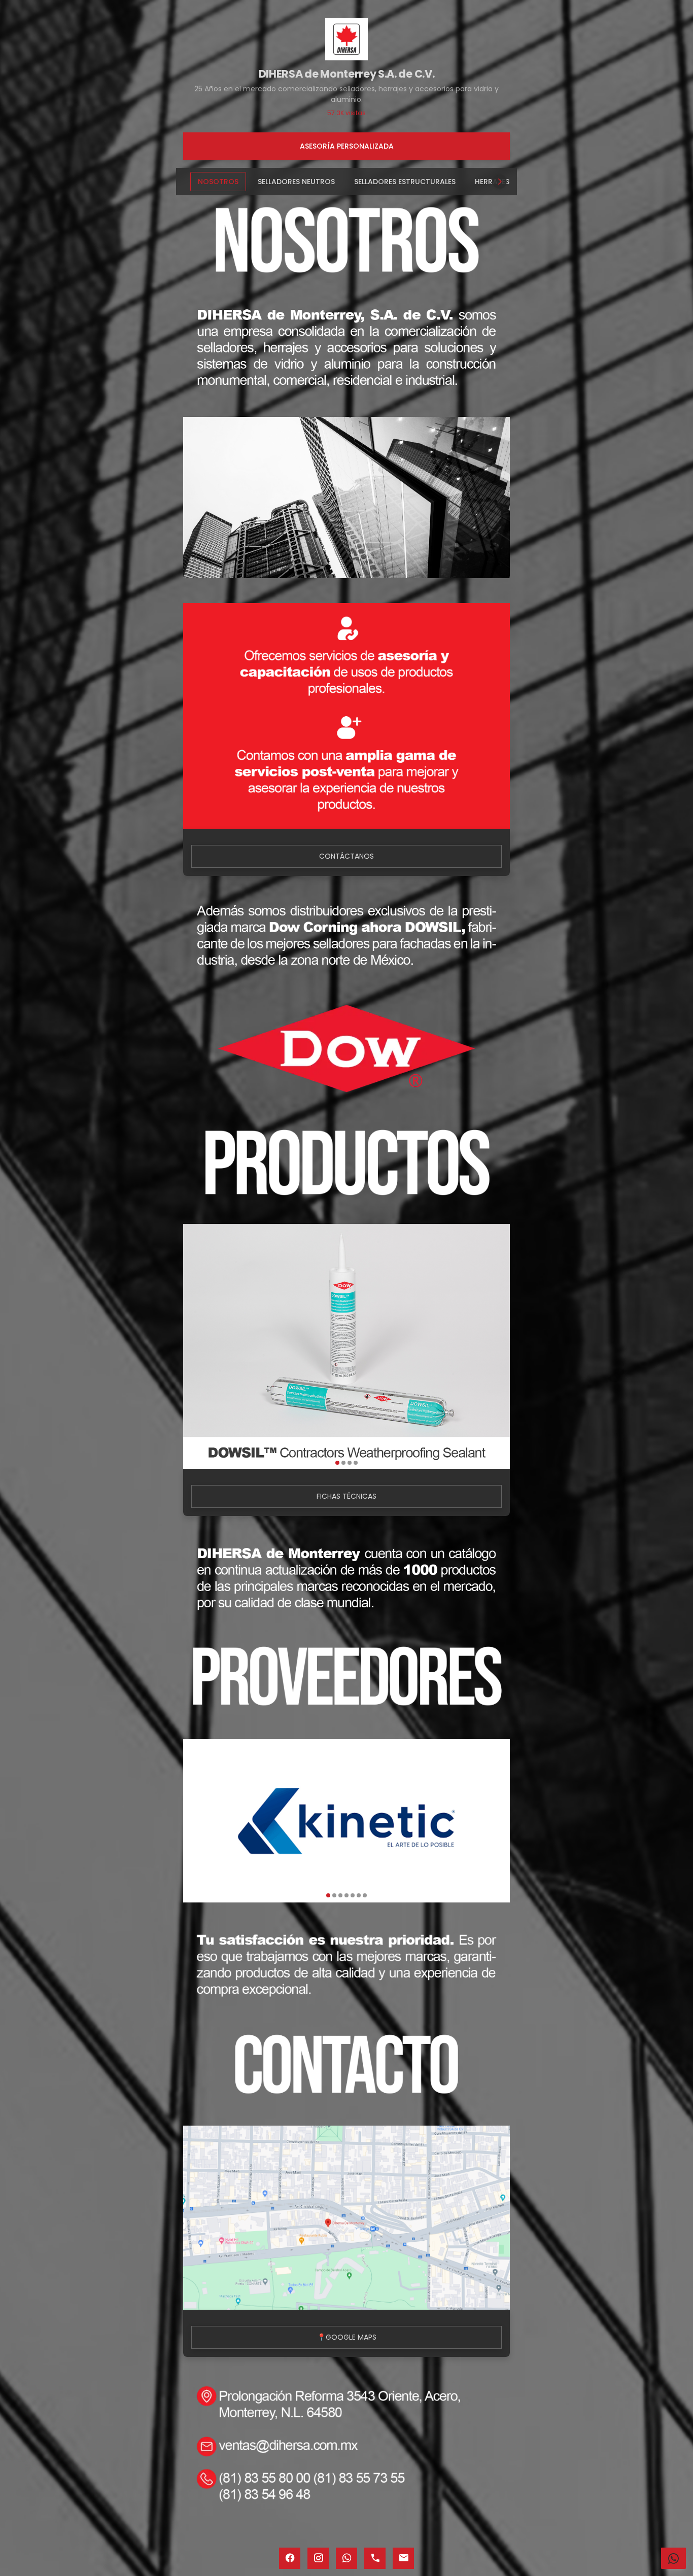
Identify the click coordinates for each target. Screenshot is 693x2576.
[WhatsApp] (673, 2558)
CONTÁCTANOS (346, 856)
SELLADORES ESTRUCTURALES (405, 182)
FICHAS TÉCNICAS (346, 1496)
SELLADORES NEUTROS (296, 182)
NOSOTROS (218, 182)
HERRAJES (492, 182)
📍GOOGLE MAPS (347, 2337)
